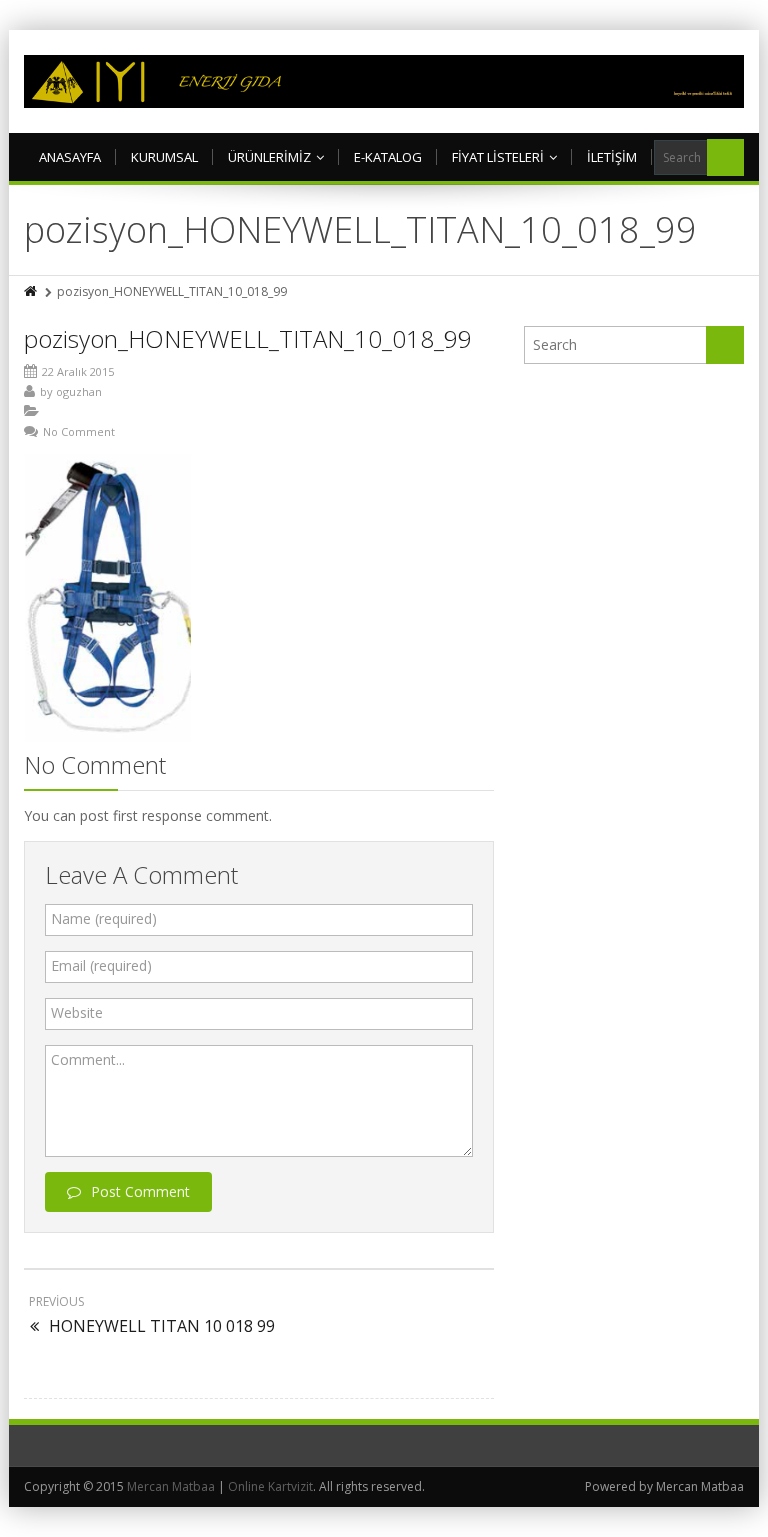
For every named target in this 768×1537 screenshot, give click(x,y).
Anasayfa (70, 157)
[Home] (32, 291)
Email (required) (101, 965)
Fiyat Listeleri (498, 157)
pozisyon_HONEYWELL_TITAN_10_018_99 (248, 338)
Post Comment (140, 1191)
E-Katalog (388, 157)
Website (77, 1012)
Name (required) (104, 918)
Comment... (88, 1059)
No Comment (79, 431)
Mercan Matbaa (171, 1486)
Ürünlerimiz (269, 157)
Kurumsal (164, 157)
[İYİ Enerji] (384, 81)
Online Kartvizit (270, 1486)
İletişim (612, 157)
